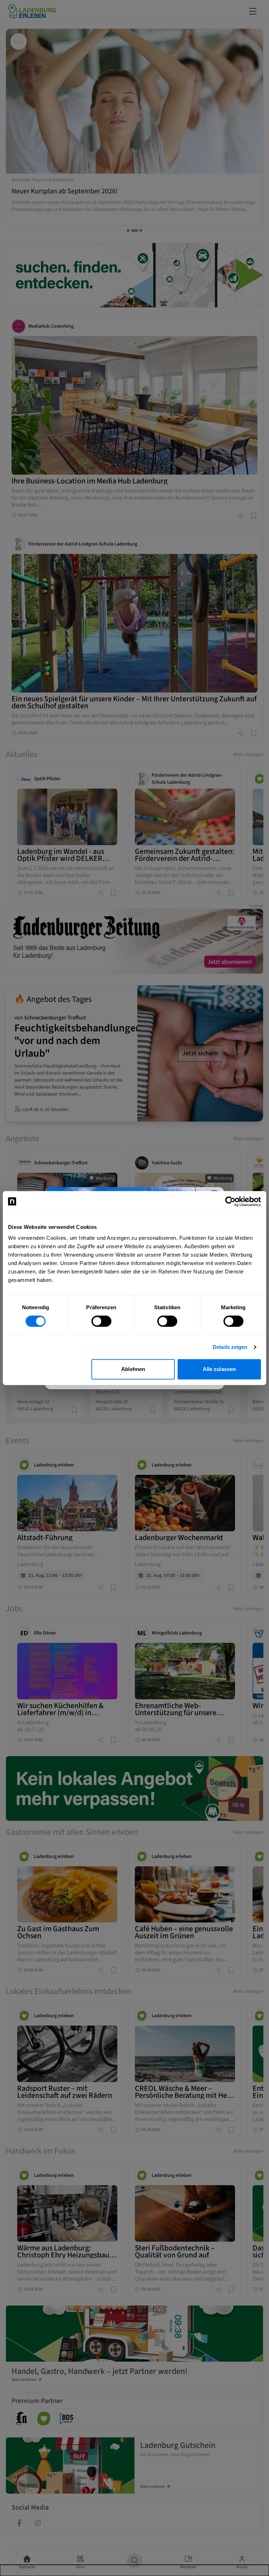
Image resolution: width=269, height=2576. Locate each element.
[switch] (101, 1321)
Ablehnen (133, 1369)
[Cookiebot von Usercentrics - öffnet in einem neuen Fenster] (230, 1202)
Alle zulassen (219, 1369)
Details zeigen (230, 1347)
